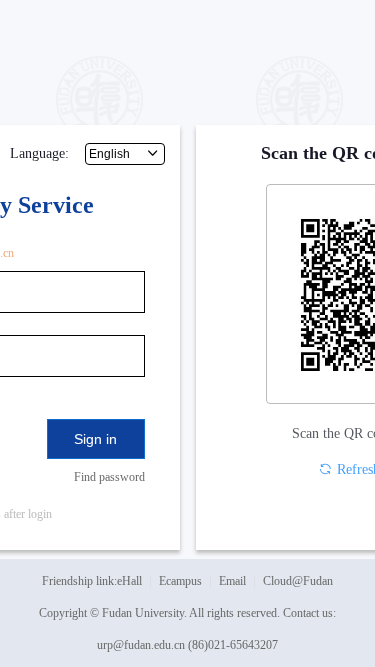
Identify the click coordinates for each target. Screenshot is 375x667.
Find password (109, 477)
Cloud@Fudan (298, 581)
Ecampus (180, 581)
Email (232, 581)
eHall (129, 581)
